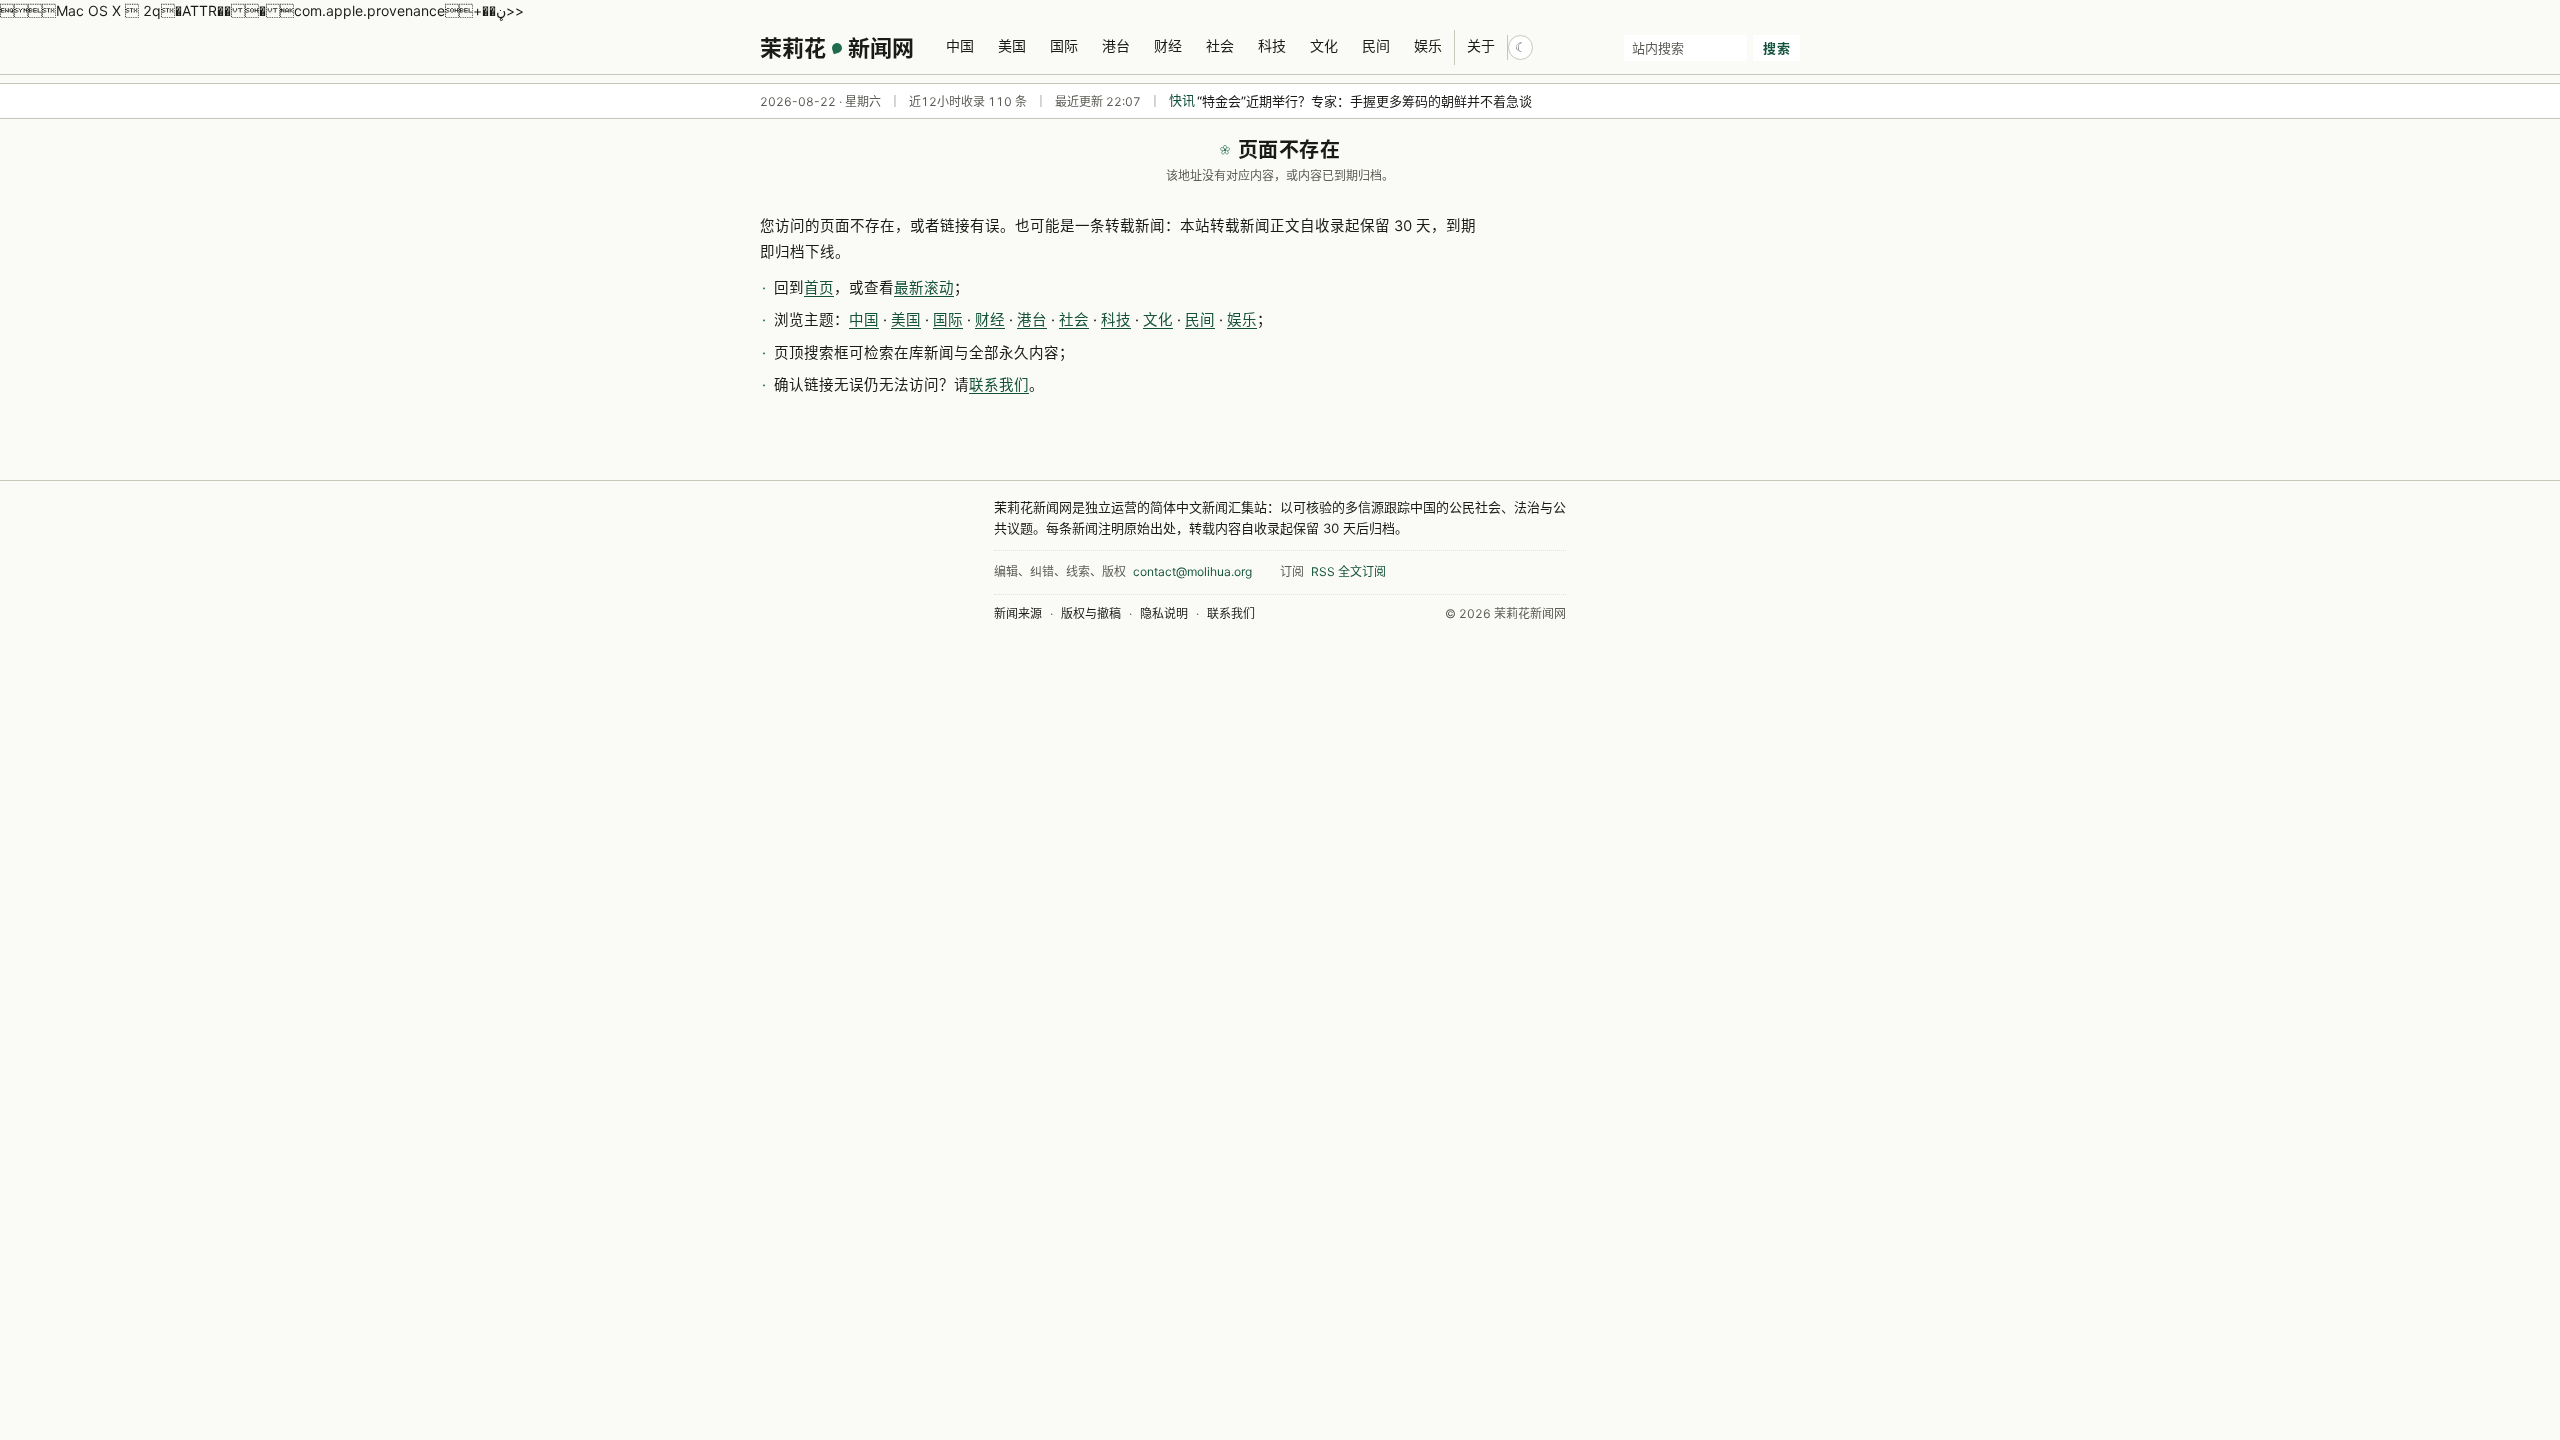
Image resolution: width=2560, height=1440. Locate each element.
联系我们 (999, 385)
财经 (1168, 45)
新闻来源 (1018, 613)
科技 (1272, 45)
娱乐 (1428, 45)
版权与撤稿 (1091, 613)
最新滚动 (924, 288)
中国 (960, 45)
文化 (1324, 45)
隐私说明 (1164, 613)
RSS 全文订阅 (1348, 571)
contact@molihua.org (1192, 571)
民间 (1376, 45)
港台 (1116, 45)
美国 (1012, 45)
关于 (1481, 45)
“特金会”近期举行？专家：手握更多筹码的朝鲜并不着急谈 (1364, 101)
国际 (1064, 45)
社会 (1220, 45)
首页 (819, 288)
